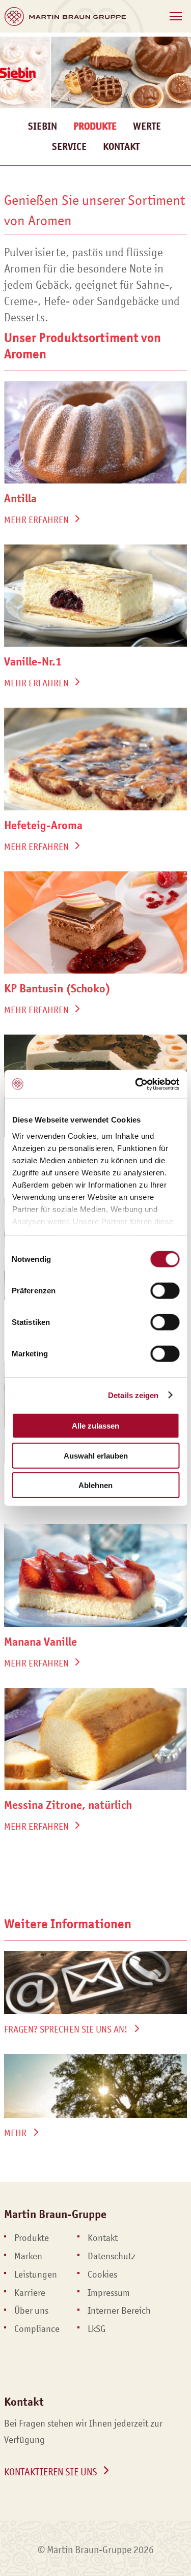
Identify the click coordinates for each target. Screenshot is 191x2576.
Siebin (43, 126)
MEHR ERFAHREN (36, 520)
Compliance (37, 2329)
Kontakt (121, 147)
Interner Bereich (119, 2311)
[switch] (165, 1291)
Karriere (30, 2293)
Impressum (109, 2293)
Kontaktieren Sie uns (51, 2472)
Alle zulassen (95, 1426)
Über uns (31, 2311)
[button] (176, 16)
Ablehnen (95, 1485)
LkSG (97, 2329)
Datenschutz (112, 2256)
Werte (147, 126)
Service (69, 147)
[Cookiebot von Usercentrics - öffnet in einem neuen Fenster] (136, 1084)
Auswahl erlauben (96, 1455)
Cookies (102, 2275)
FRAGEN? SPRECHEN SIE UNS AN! (66, 2029)
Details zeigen (133, 1395)
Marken (28, 2256)
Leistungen (36, 2275)
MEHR (15, 2133)
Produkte (32, 2238)
